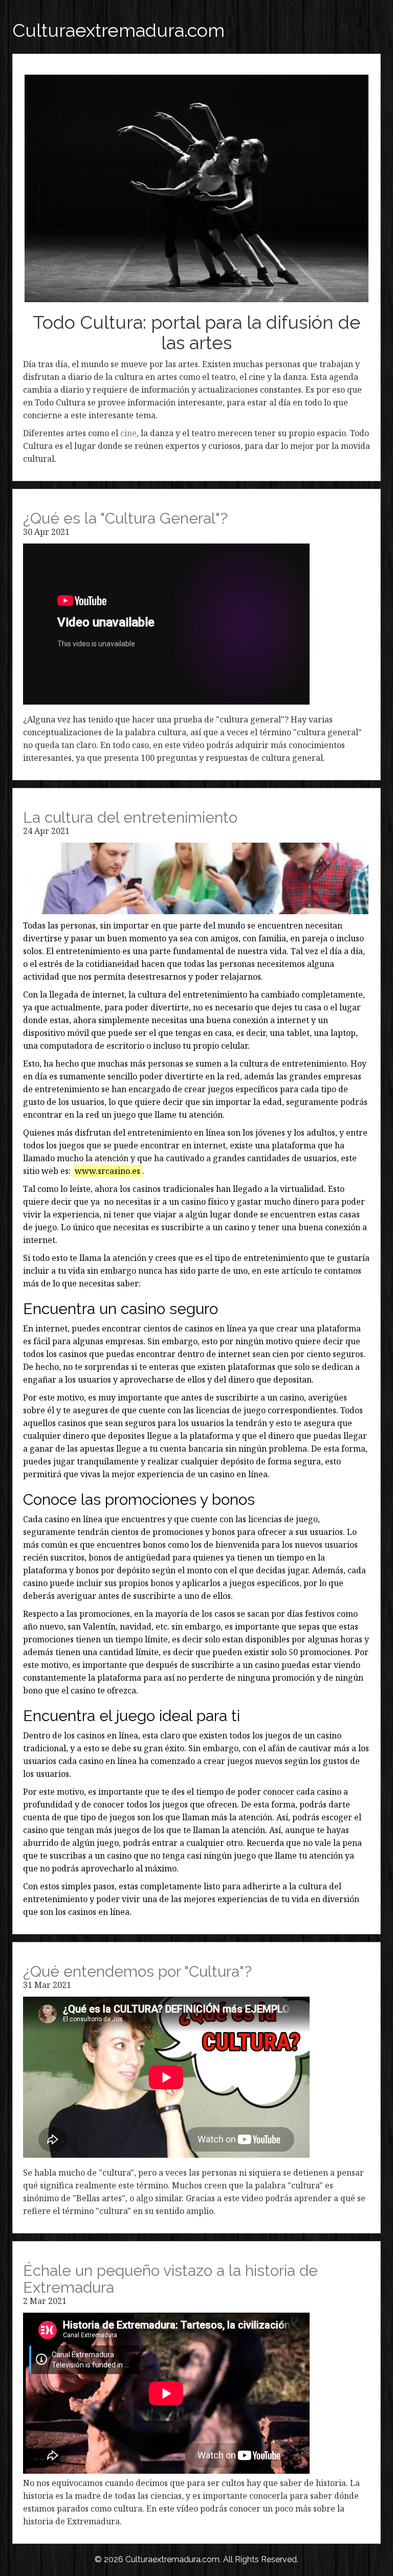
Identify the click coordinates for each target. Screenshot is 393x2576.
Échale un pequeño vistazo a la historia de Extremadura (170, 2279)
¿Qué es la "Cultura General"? (125, 518)
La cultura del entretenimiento (130, 817)
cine (128, 433)
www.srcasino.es (107, 1171)
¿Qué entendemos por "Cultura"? (137, 1971)
